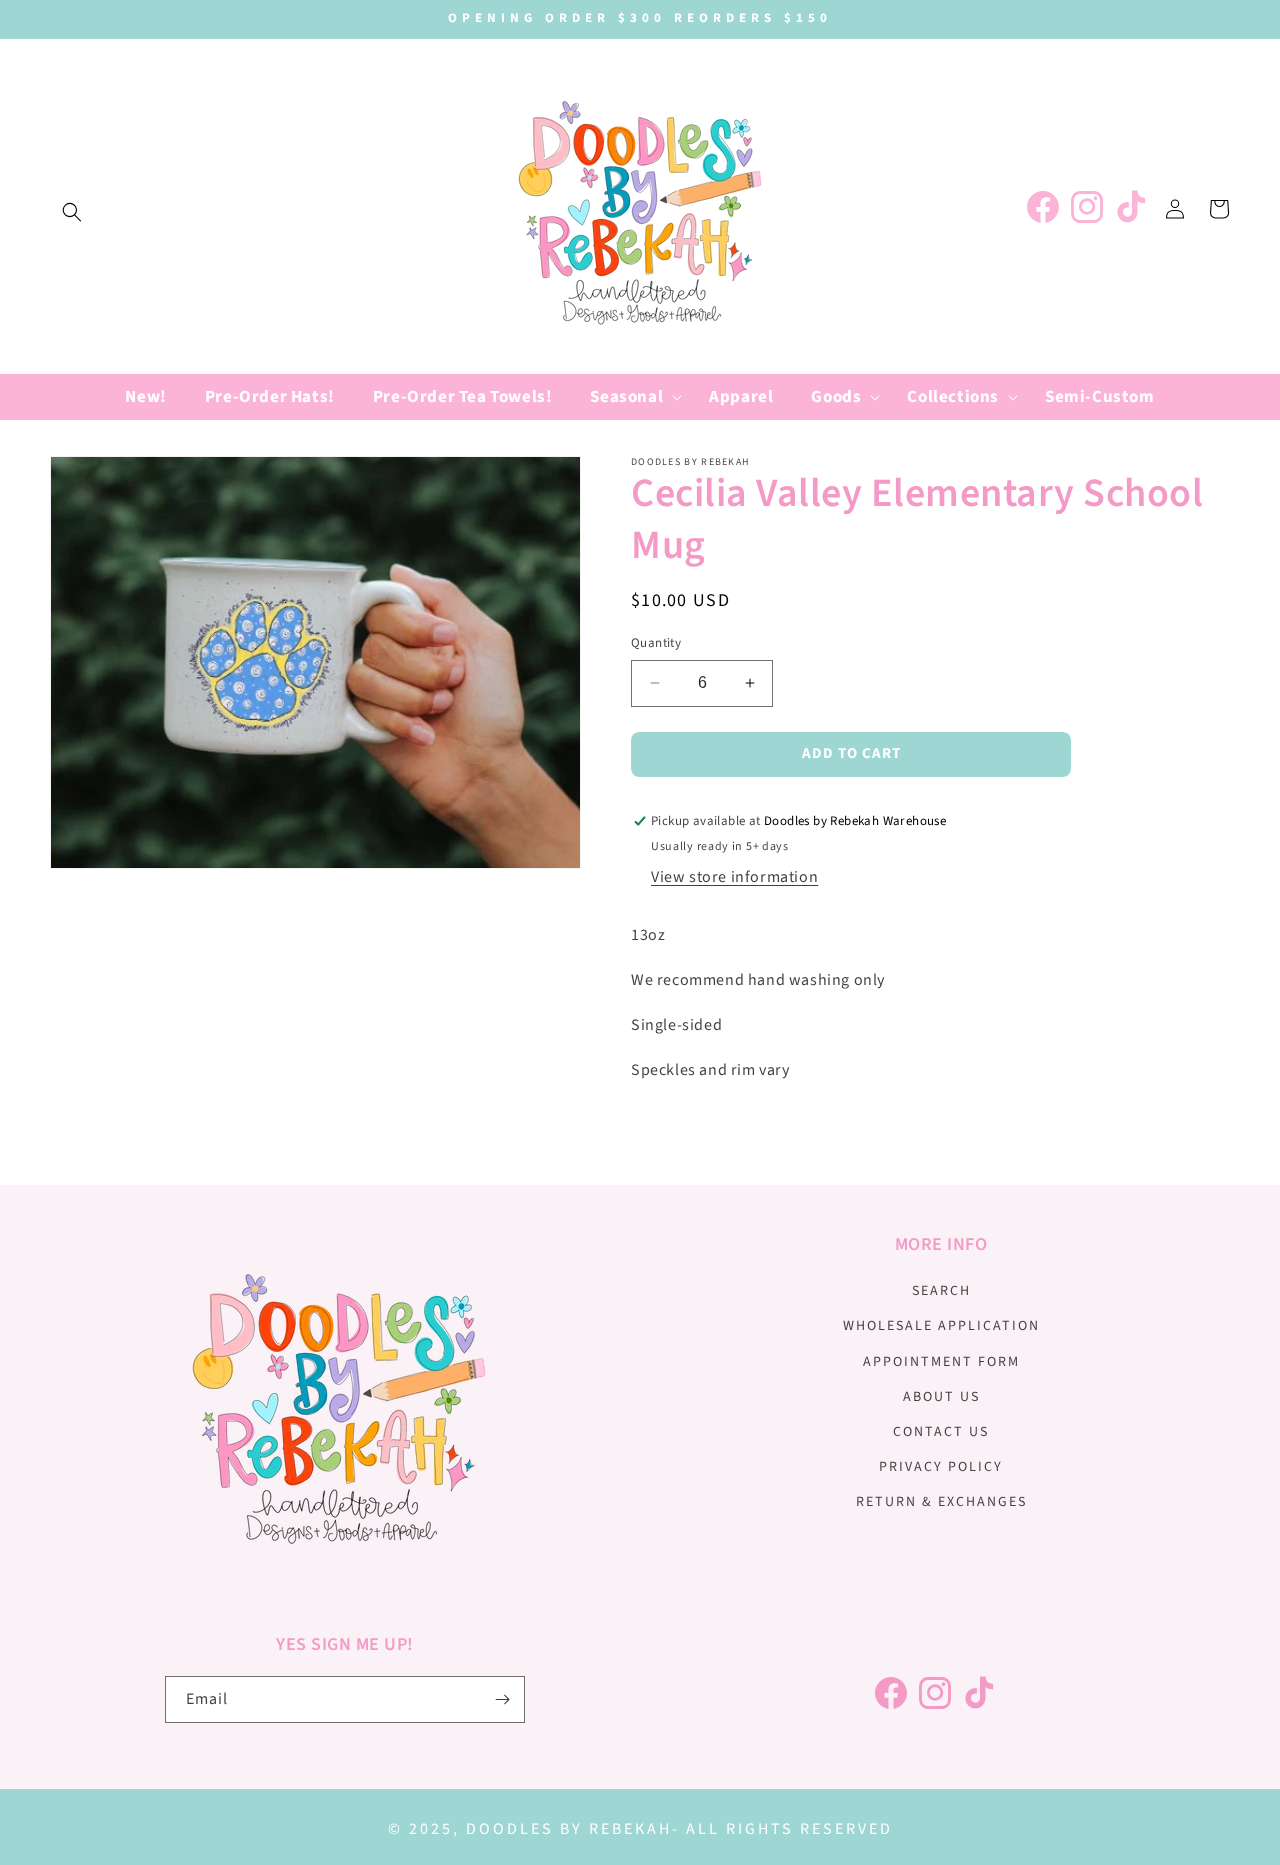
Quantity (656, 643)
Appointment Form (941, 1362)
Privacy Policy (941, 1467)
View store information (734, 877)
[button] (72, 212)
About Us (941, 1397)
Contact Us (941, 1432)
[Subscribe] (502, 1699)
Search (941, 1291)
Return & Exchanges (941, 1502)
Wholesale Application (941, 1326)
